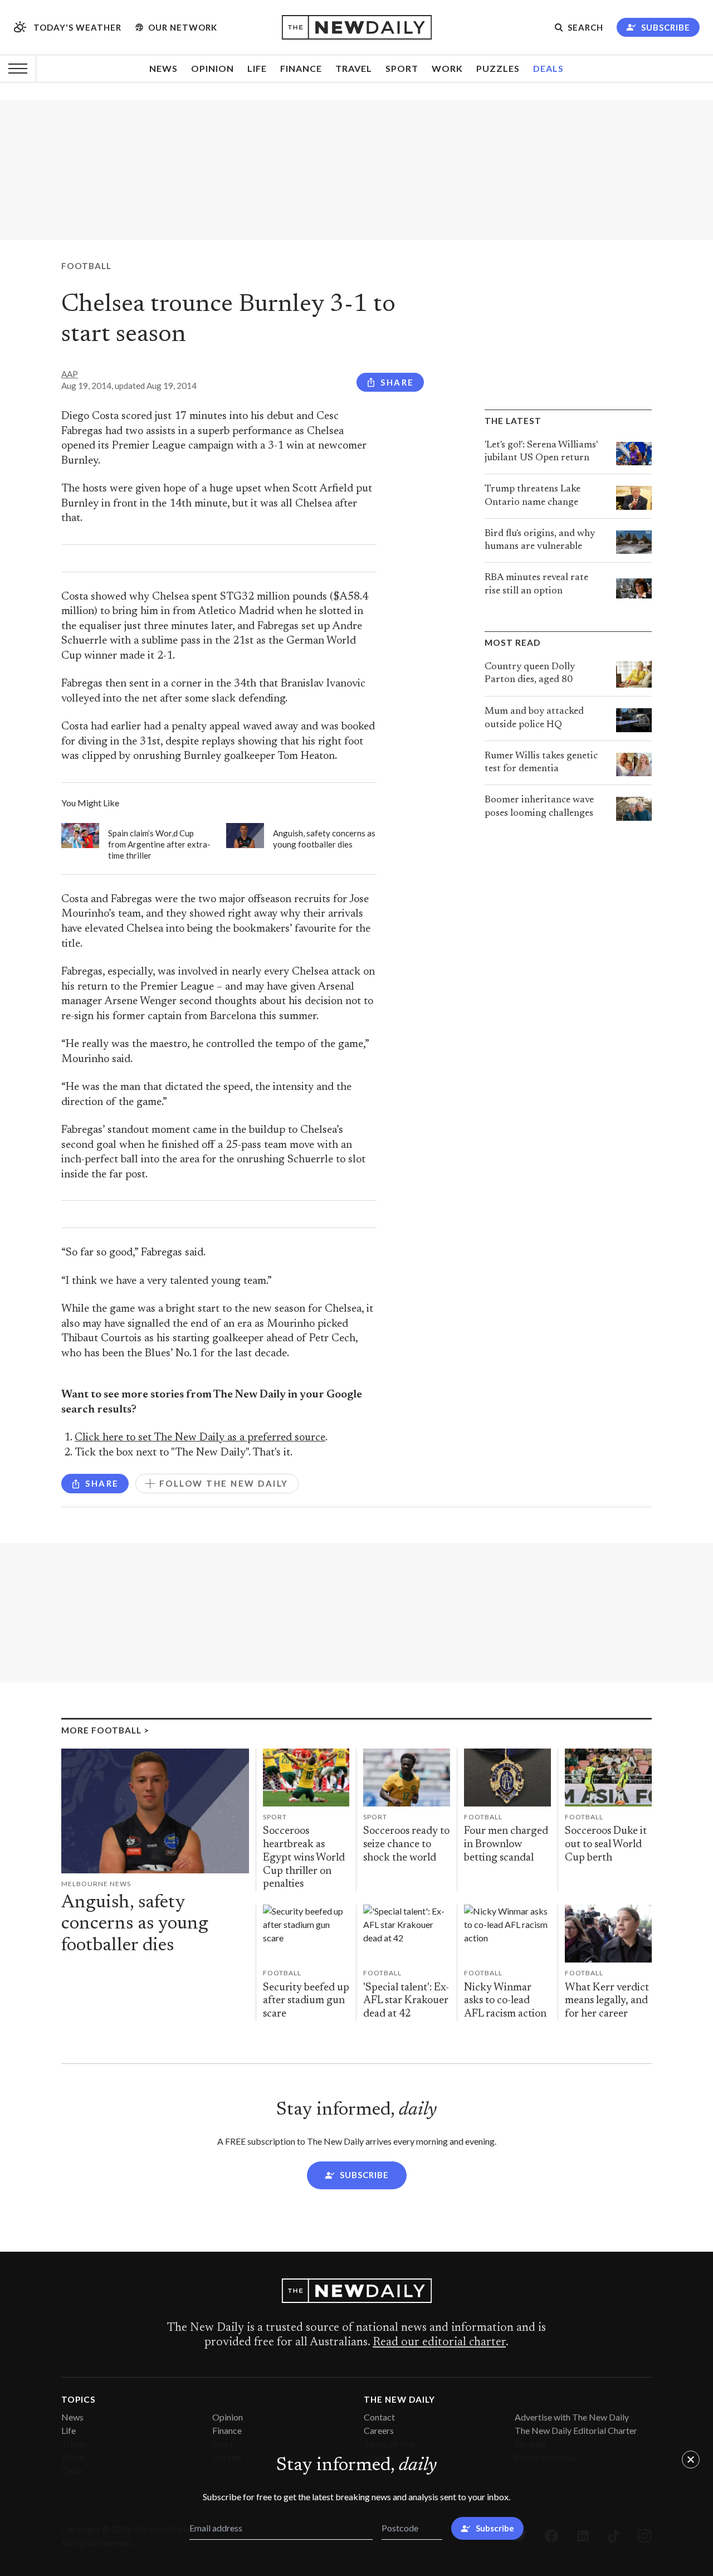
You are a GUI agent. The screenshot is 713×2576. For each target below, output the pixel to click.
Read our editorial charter (439, 2343)
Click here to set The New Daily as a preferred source (200, 1438)
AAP (70, 374)
